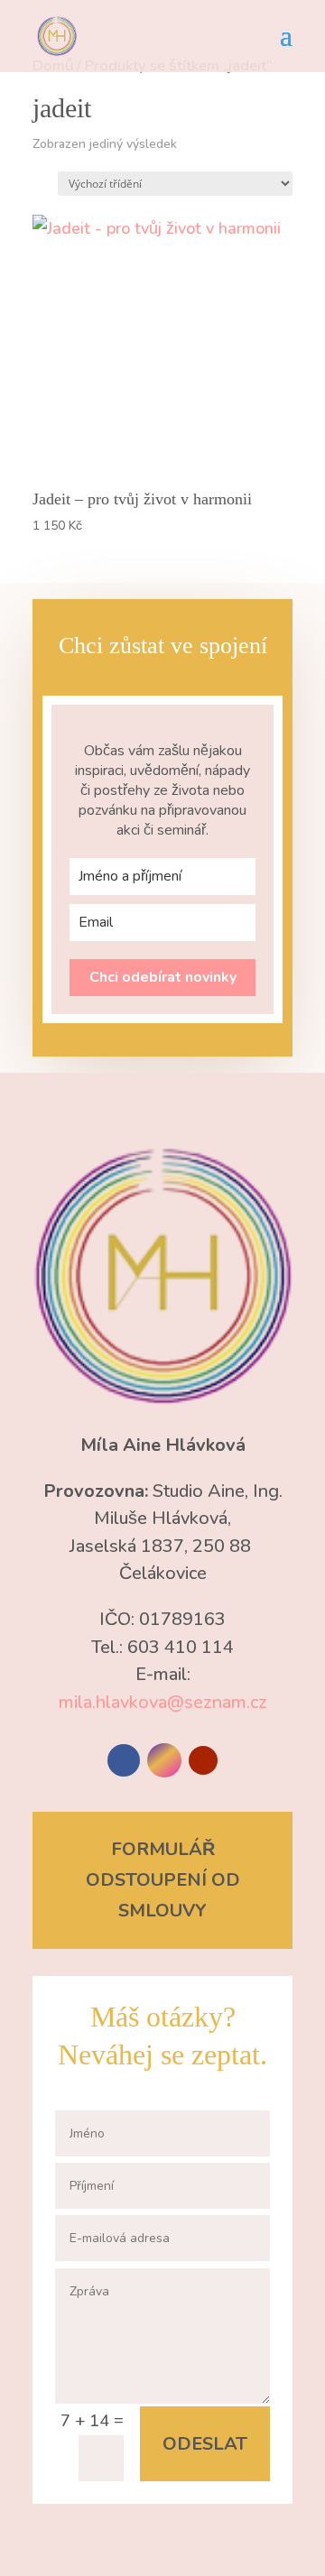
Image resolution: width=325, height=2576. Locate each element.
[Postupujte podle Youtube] (203, 1760)
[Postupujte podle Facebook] (124, 1760)
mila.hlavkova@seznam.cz (163, 1702)
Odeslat (205, 2444)
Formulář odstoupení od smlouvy (163, 1880)
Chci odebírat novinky (163, 977)
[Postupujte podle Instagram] (164, 1760)
